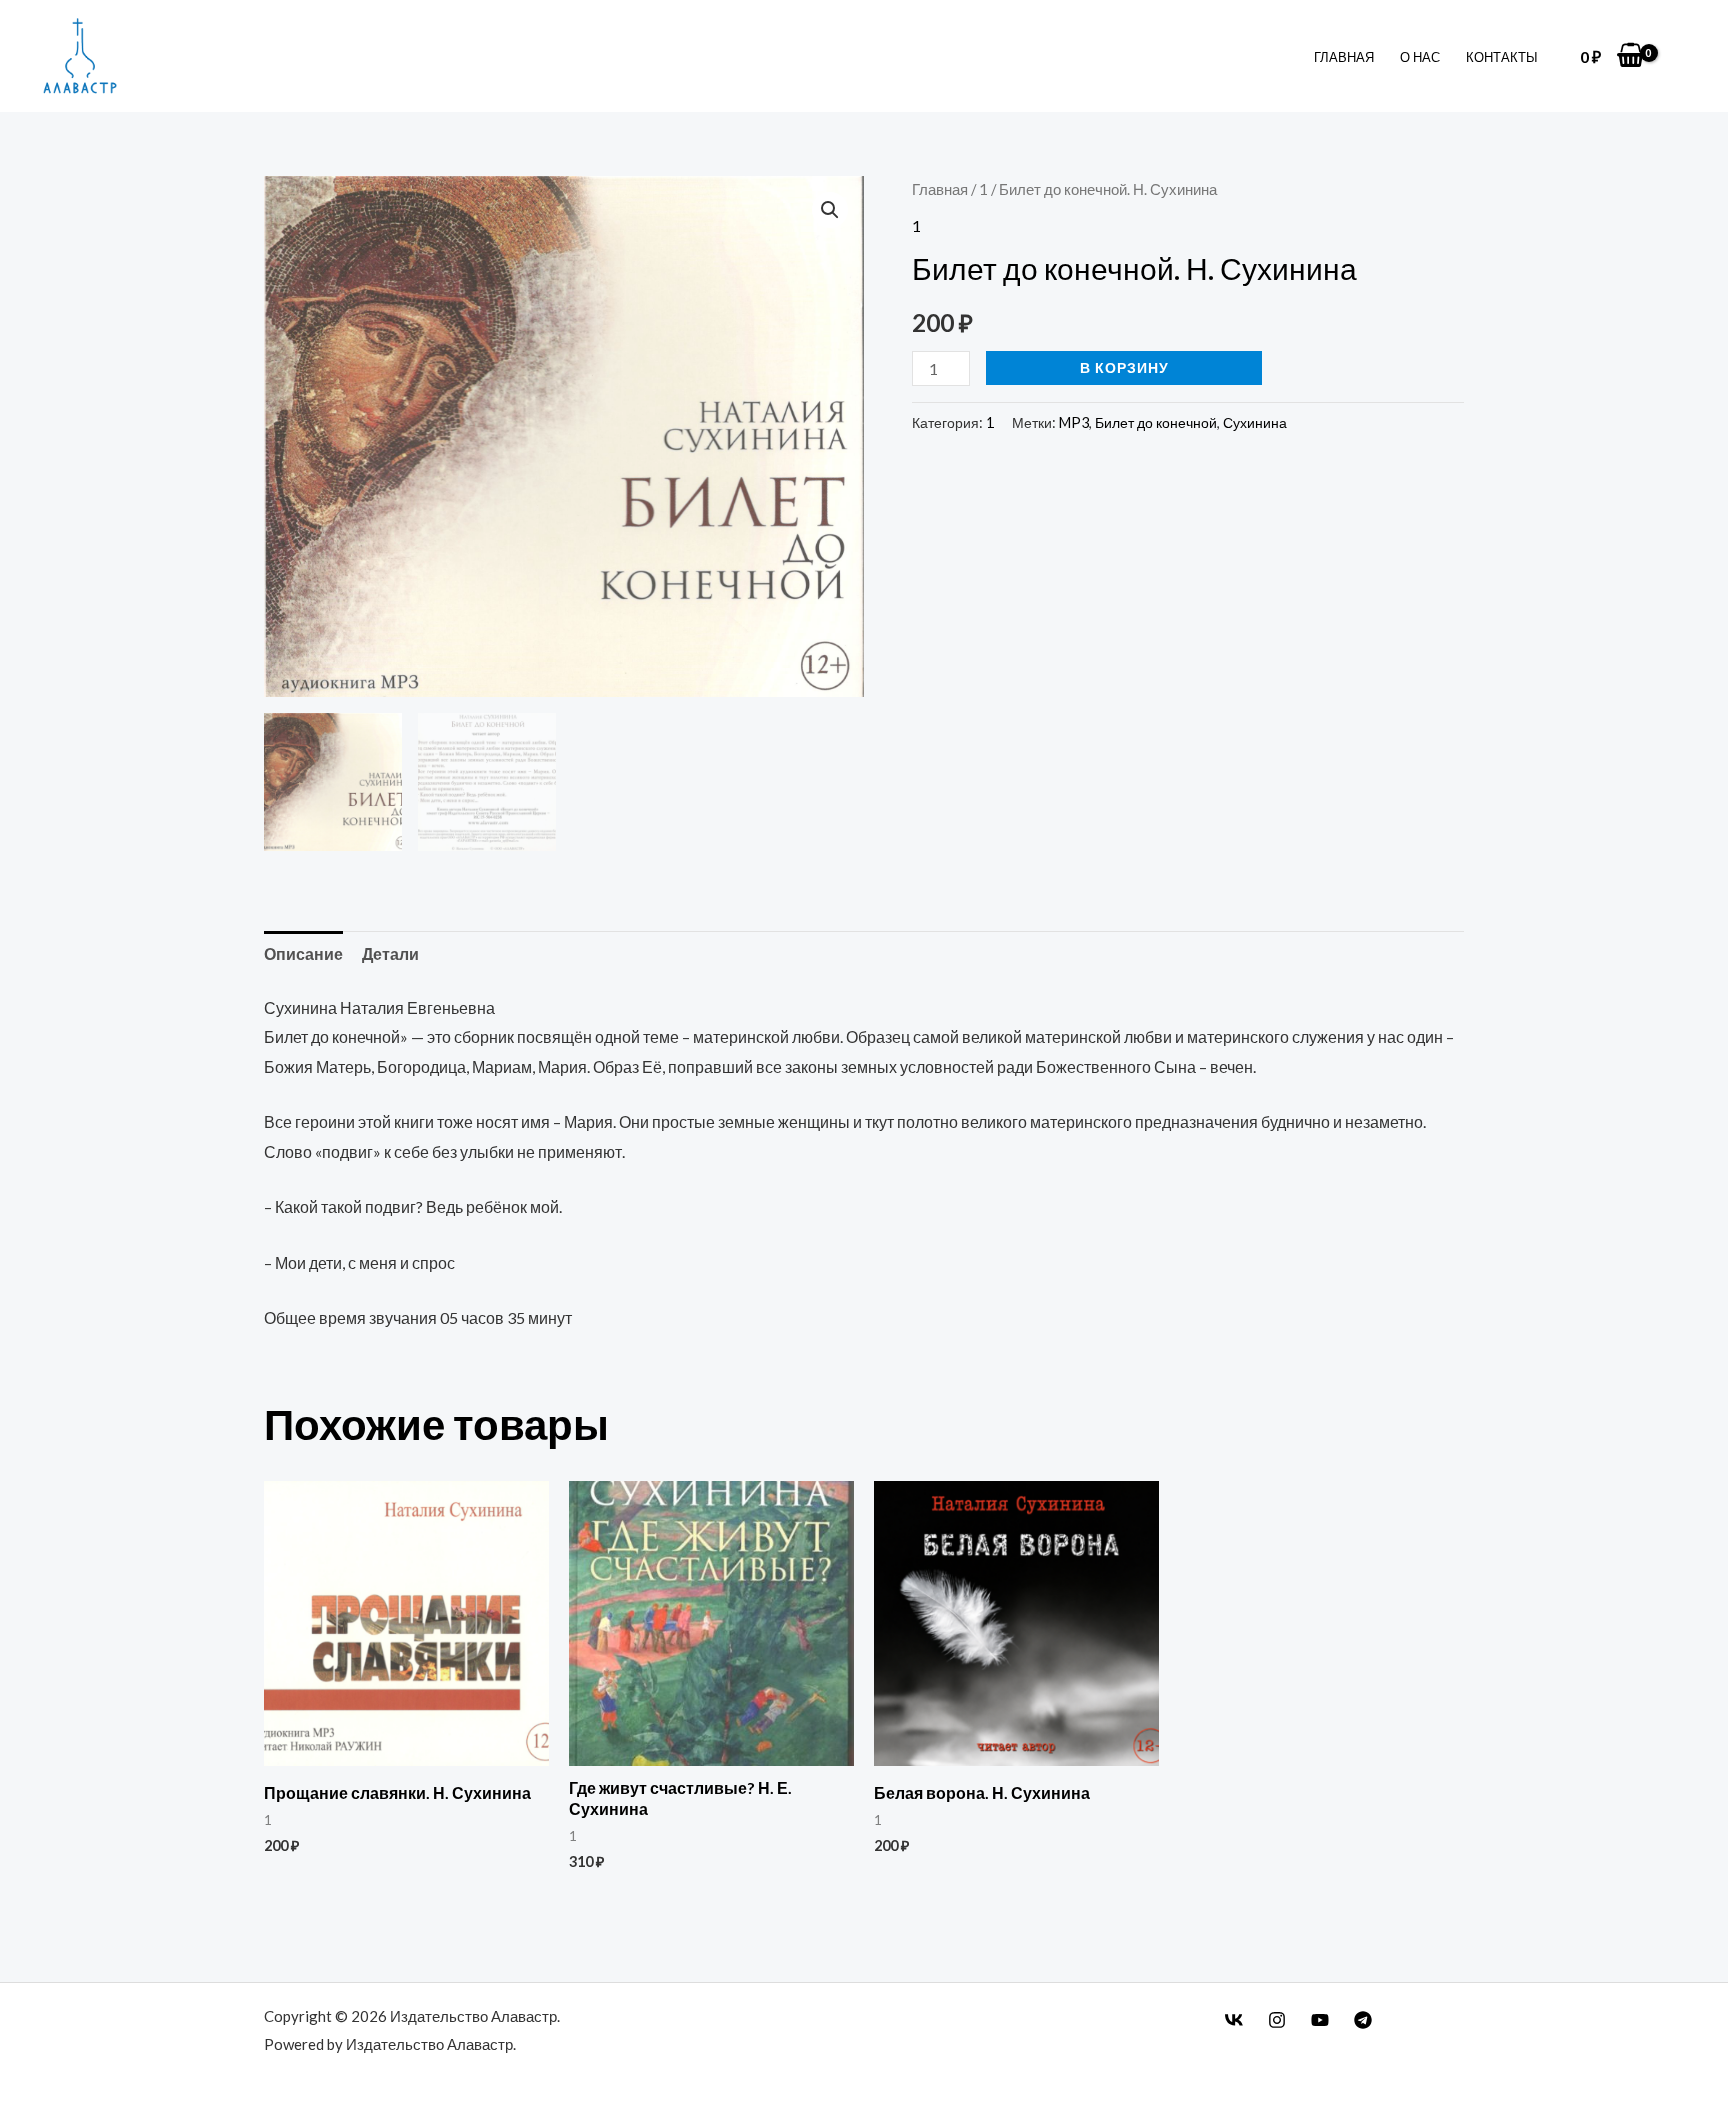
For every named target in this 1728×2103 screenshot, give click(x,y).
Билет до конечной (1156, 422)
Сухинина (1255, 422)
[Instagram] (1277, 2020)
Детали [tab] (390, 953)
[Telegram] (1363, 2020)
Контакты (1502, 57)
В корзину (1124, 367)
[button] (830, 210)
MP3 (1074, 422)
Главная (1344, 57)
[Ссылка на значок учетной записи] (1682, 56)
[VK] (1234, 2020)
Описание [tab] (303, 953)
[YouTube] (1320, 2020)
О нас (1420, 57)
